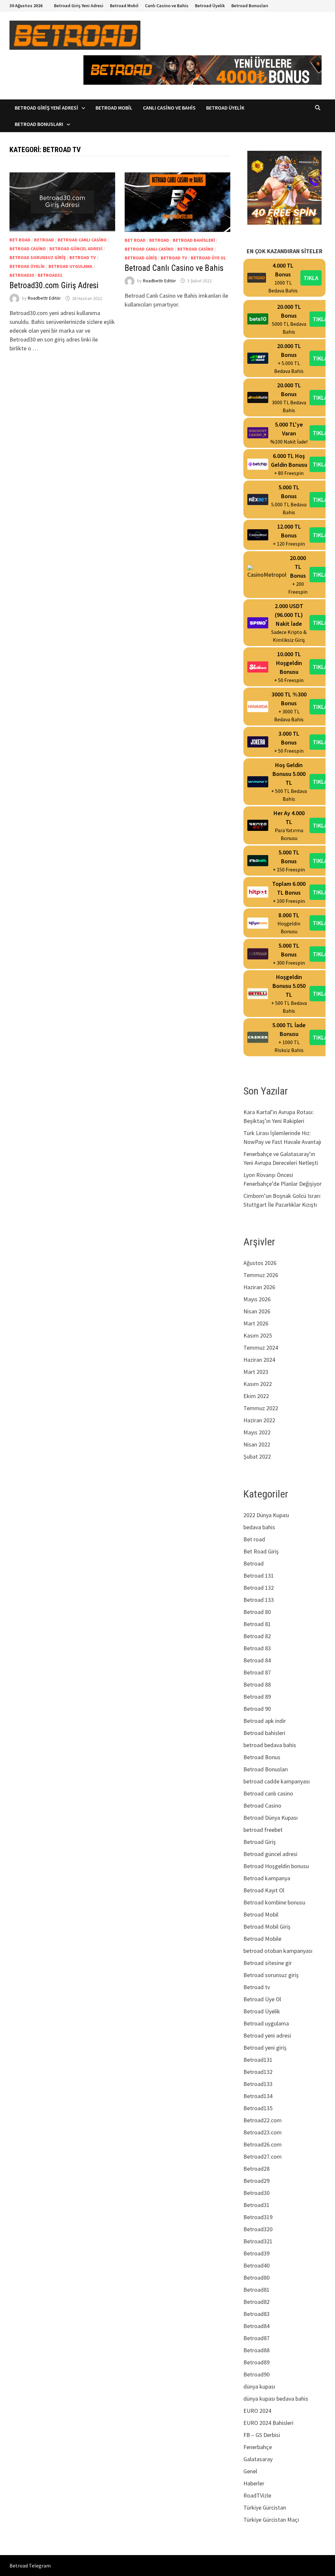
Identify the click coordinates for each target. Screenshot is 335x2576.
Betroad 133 (259, 1600)
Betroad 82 (257, 1636)
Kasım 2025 (258, 1335)
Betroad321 (258, 2241)
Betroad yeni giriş (265, 2048)
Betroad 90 (257, 1709)
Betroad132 (258, 2072)
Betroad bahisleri (194, 240)
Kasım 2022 (258, 1384)
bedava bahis (259, 1527)
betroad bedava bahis (270, 1745)
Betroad (44, 240)
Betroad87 (256, 2338)
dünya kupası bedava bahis (276, 2399)
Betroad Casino (28, 249)
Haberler (254, 2483)
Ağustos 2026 (260, 1263)
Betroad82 (256, 2302)
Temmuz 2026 (261, 1275)
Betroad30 (22, 275)
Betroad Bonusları (250, 6)
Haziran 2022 (259, 1420)
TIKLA (311, 278)
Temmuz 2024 (261, 1348)
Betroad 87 (257, 1672)
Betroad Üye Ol (208, 258)
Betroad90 (256, 2374)
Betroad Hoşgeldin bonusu (276, 1866)
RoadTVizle (257, 2495)
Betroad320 (258, 2229)
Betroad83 (256, 2314)
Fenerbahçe (258, 2447)
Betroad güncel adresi (76, 249)
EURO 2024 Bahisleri (268, 2423)
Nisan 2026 (257, 1311)
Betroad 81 (257, 1624)
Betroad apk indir (265, 1721)
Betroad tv (83, 257)
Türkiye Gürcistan (265, 2507)
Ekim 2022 (256, 1396)
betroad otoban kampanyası (278, 1951)
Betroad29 (256, 2181)
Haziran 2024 (259, 1360)
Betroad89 (256, 2362)
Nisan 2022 (257, 1444)
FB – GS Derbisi (262, 2435)
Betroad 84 (257, 1660)
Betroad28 (256, 2169)
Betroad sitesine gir (268, 1963)
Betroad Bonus (262, 1757)
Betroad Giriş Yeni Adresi (79, 6)
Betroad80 (256, 2278)
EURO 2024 (257, 2411)
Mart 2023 (256, 1372)
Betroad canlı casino (82, 240)
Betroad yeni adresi (267, 2035)
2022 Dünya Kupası (266, 1515)
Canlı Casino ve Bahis (167, 6)
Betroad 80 (257, 1612)
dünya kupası (259, 2386)
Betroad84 (256, 2326)
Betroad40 (256, 2265)
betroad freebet (263, 1830)
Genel (250, 2471)
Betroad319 (258, 2217)
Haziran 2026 (259, 1287)
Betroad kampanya (267, 1878)
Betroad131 (258, 2060)
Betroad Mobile (262, 1939)
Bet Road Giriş (261, 1551)
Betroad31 (50, 275)
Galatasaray (258, 2459)
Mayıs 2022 (257, 1432)
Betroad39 (256, 2253)
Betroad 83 (257, 1648)
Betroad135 (258, 2108)
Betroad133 (258, 2084)
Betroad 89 (257, 1697)
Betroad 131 (259, 1576)
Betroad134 (258, 2096)
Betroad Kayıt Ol (264, 1890)
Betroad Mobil (124, 6)
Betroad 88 (257, 1684)
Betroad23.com (263, 2132)
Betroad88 (256, 2350)
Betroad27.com (263, 2156)
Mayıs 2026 (257, 1299)
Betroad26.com (263, 2144)
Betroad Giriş (141, 258)
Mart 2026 (256, 1323)
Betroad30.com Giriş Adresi (54, 285)
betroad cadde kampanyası (277, 1781)
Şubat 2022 (257, 1456)
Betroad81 (256, 2290)
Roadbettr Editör (44, 298)
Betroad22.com (263, 2120)
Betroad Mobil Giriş (267, 1927)
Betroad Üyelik (210, 6)
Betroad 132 (259, 1588)
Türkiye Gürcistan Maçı (271, 2520)
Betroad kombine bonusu (274, 1902)
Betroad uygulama (70, 266)
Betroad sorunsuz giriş (38, 257)
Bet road (20, 240)
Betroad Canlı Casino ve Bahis (174, 268)
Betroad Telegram (30, 2566)
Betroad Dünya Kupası (271, 1818)
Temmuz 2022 (261, 1408)
